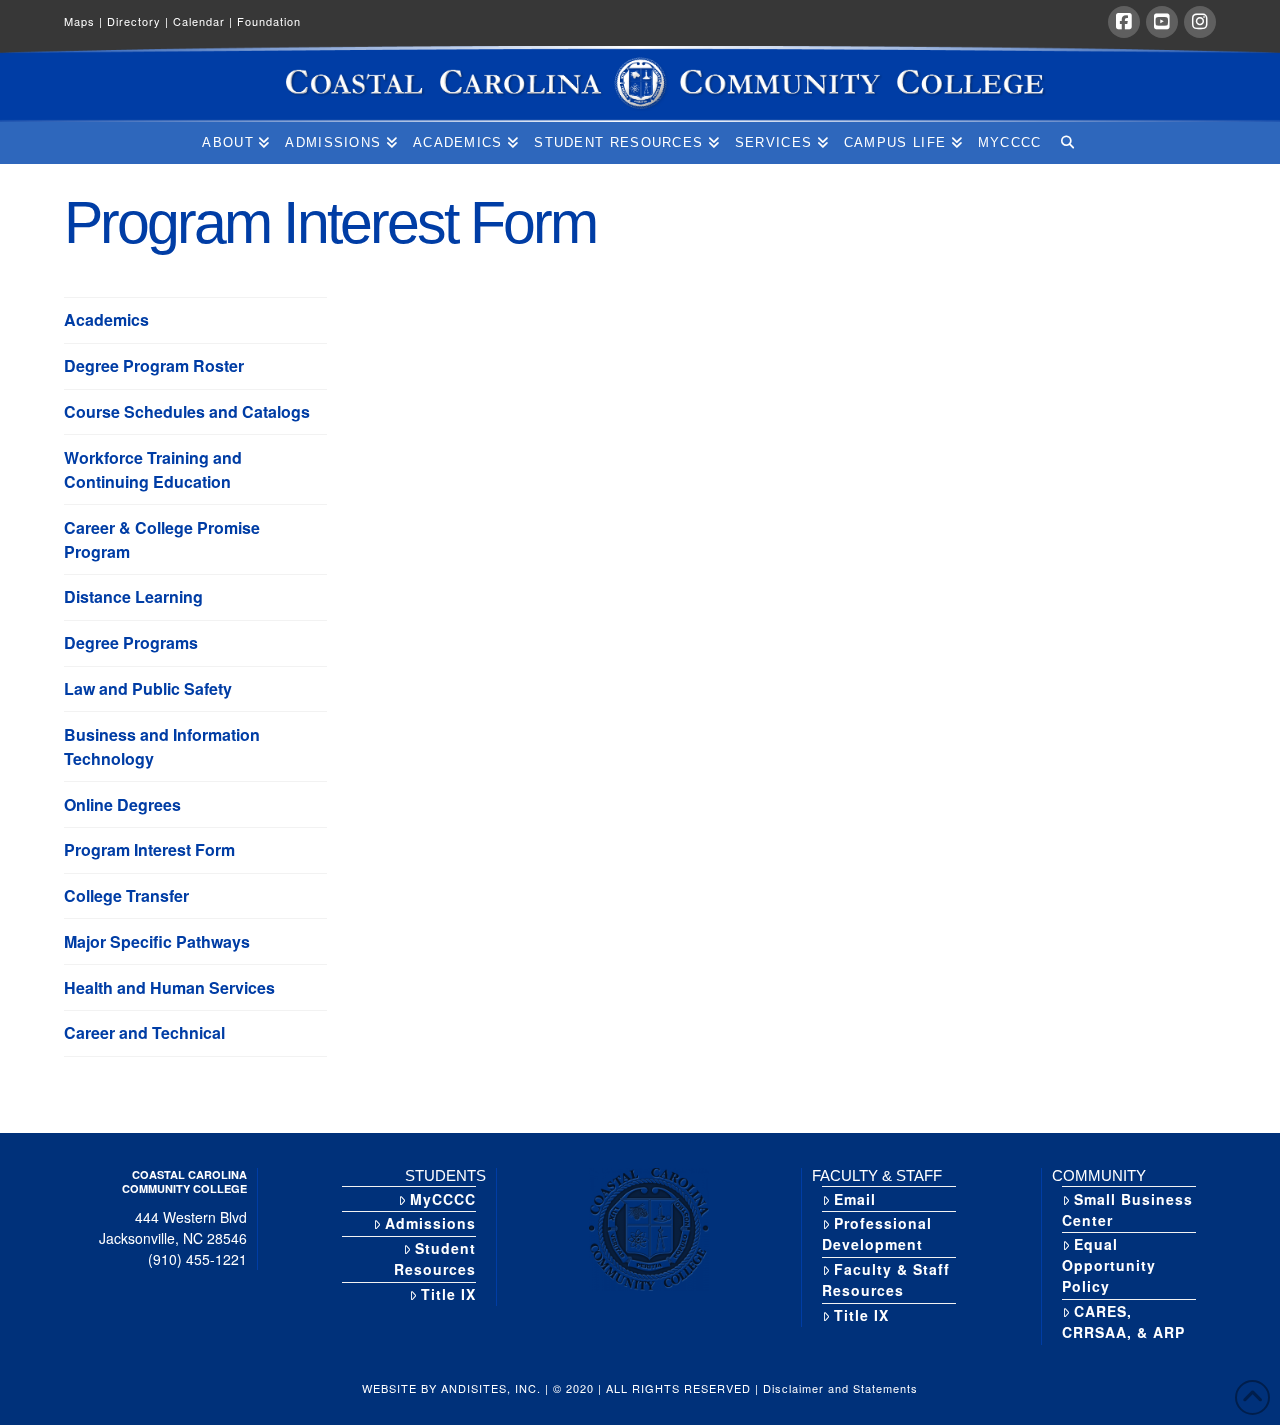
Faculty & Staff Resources (886, 1279)
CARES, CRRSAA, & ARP (1123, 1321)
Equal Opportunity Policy (1109, 1265)
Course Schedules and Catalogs (187, 411)
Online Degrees (122, 804)
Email (855, 1199)
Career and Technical (144, 1032)
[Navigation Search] (1066, 143)
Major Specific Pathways (157, 941)
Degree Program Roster (154, 365)
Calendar (203, 21)
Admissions (430, 1223)
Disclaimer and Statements (840, 1388)
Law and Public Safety (148, 688)
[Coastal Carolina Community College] (640, 84)
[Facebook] (1124, 22)
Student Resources (435, 1258)
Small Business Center (1127, 1209)
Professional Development (877, 1233)
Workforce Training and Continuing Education (153, 469)
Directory (138, 21)
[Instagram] (1200, 22)
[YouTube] (1162, 22)
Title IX (448, 1294)
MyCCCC (443, 1199)
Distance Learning (133, 596)
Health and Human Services (169, 987)
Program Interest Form (149, 849)
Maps (83, 21)
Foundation (269, 21)
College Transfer (126, 895)
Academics (106, 319)
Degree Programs (131, 642)
